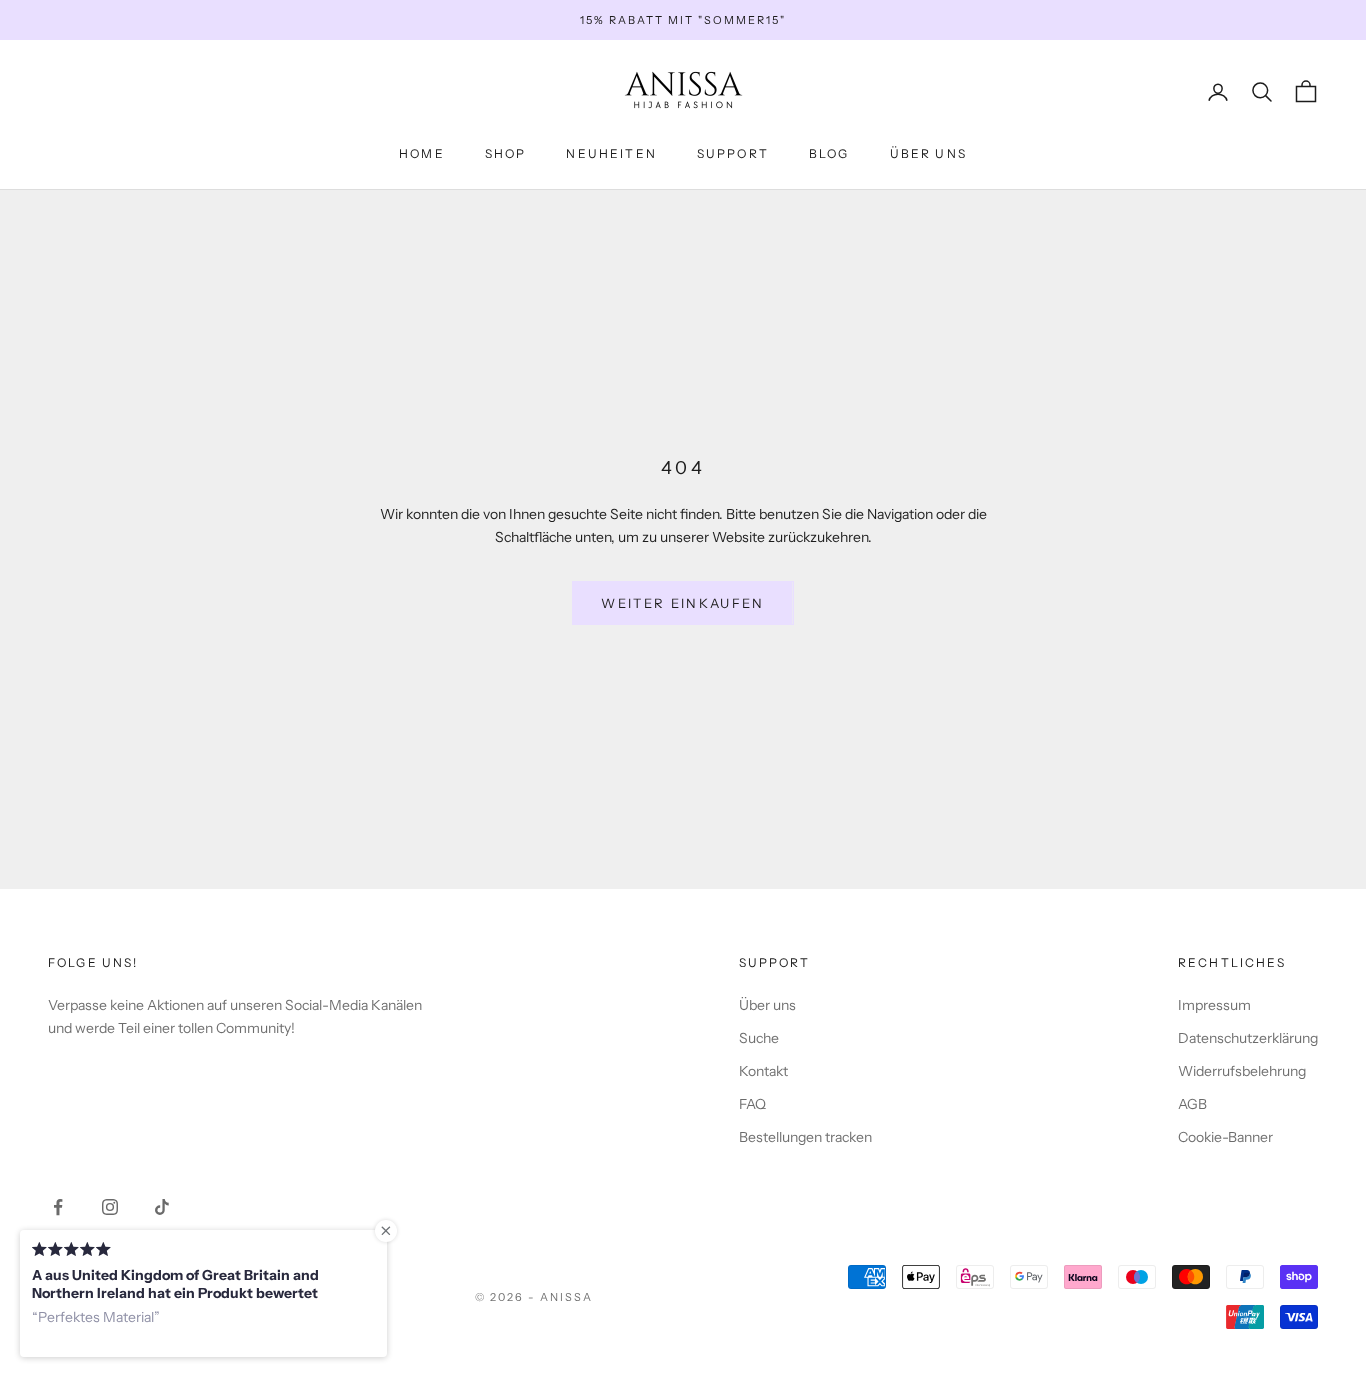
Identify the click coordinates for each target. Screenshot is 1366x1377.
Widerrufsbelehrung (1242, 1071)
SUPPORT (733, 153)
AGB (1192, 1104)
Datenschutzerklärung (1248, 1038)
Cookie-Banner (1225, 1137)
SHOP (506, 153)
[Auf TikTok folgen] (162, 1207)
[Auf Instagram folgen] (110, 1207)
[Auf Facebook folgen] (58, 1207)
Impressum (1214, 1005)
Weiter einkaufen (682, 603)
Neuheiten (611, 153)
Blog (829, 153)
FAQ (752, 1104)
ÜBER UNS (928, 153)
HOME (422, 153)
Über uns (767, 1005)
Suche (759, 1038)
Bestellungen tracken (805, 1137)
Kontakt (763, 1071)
